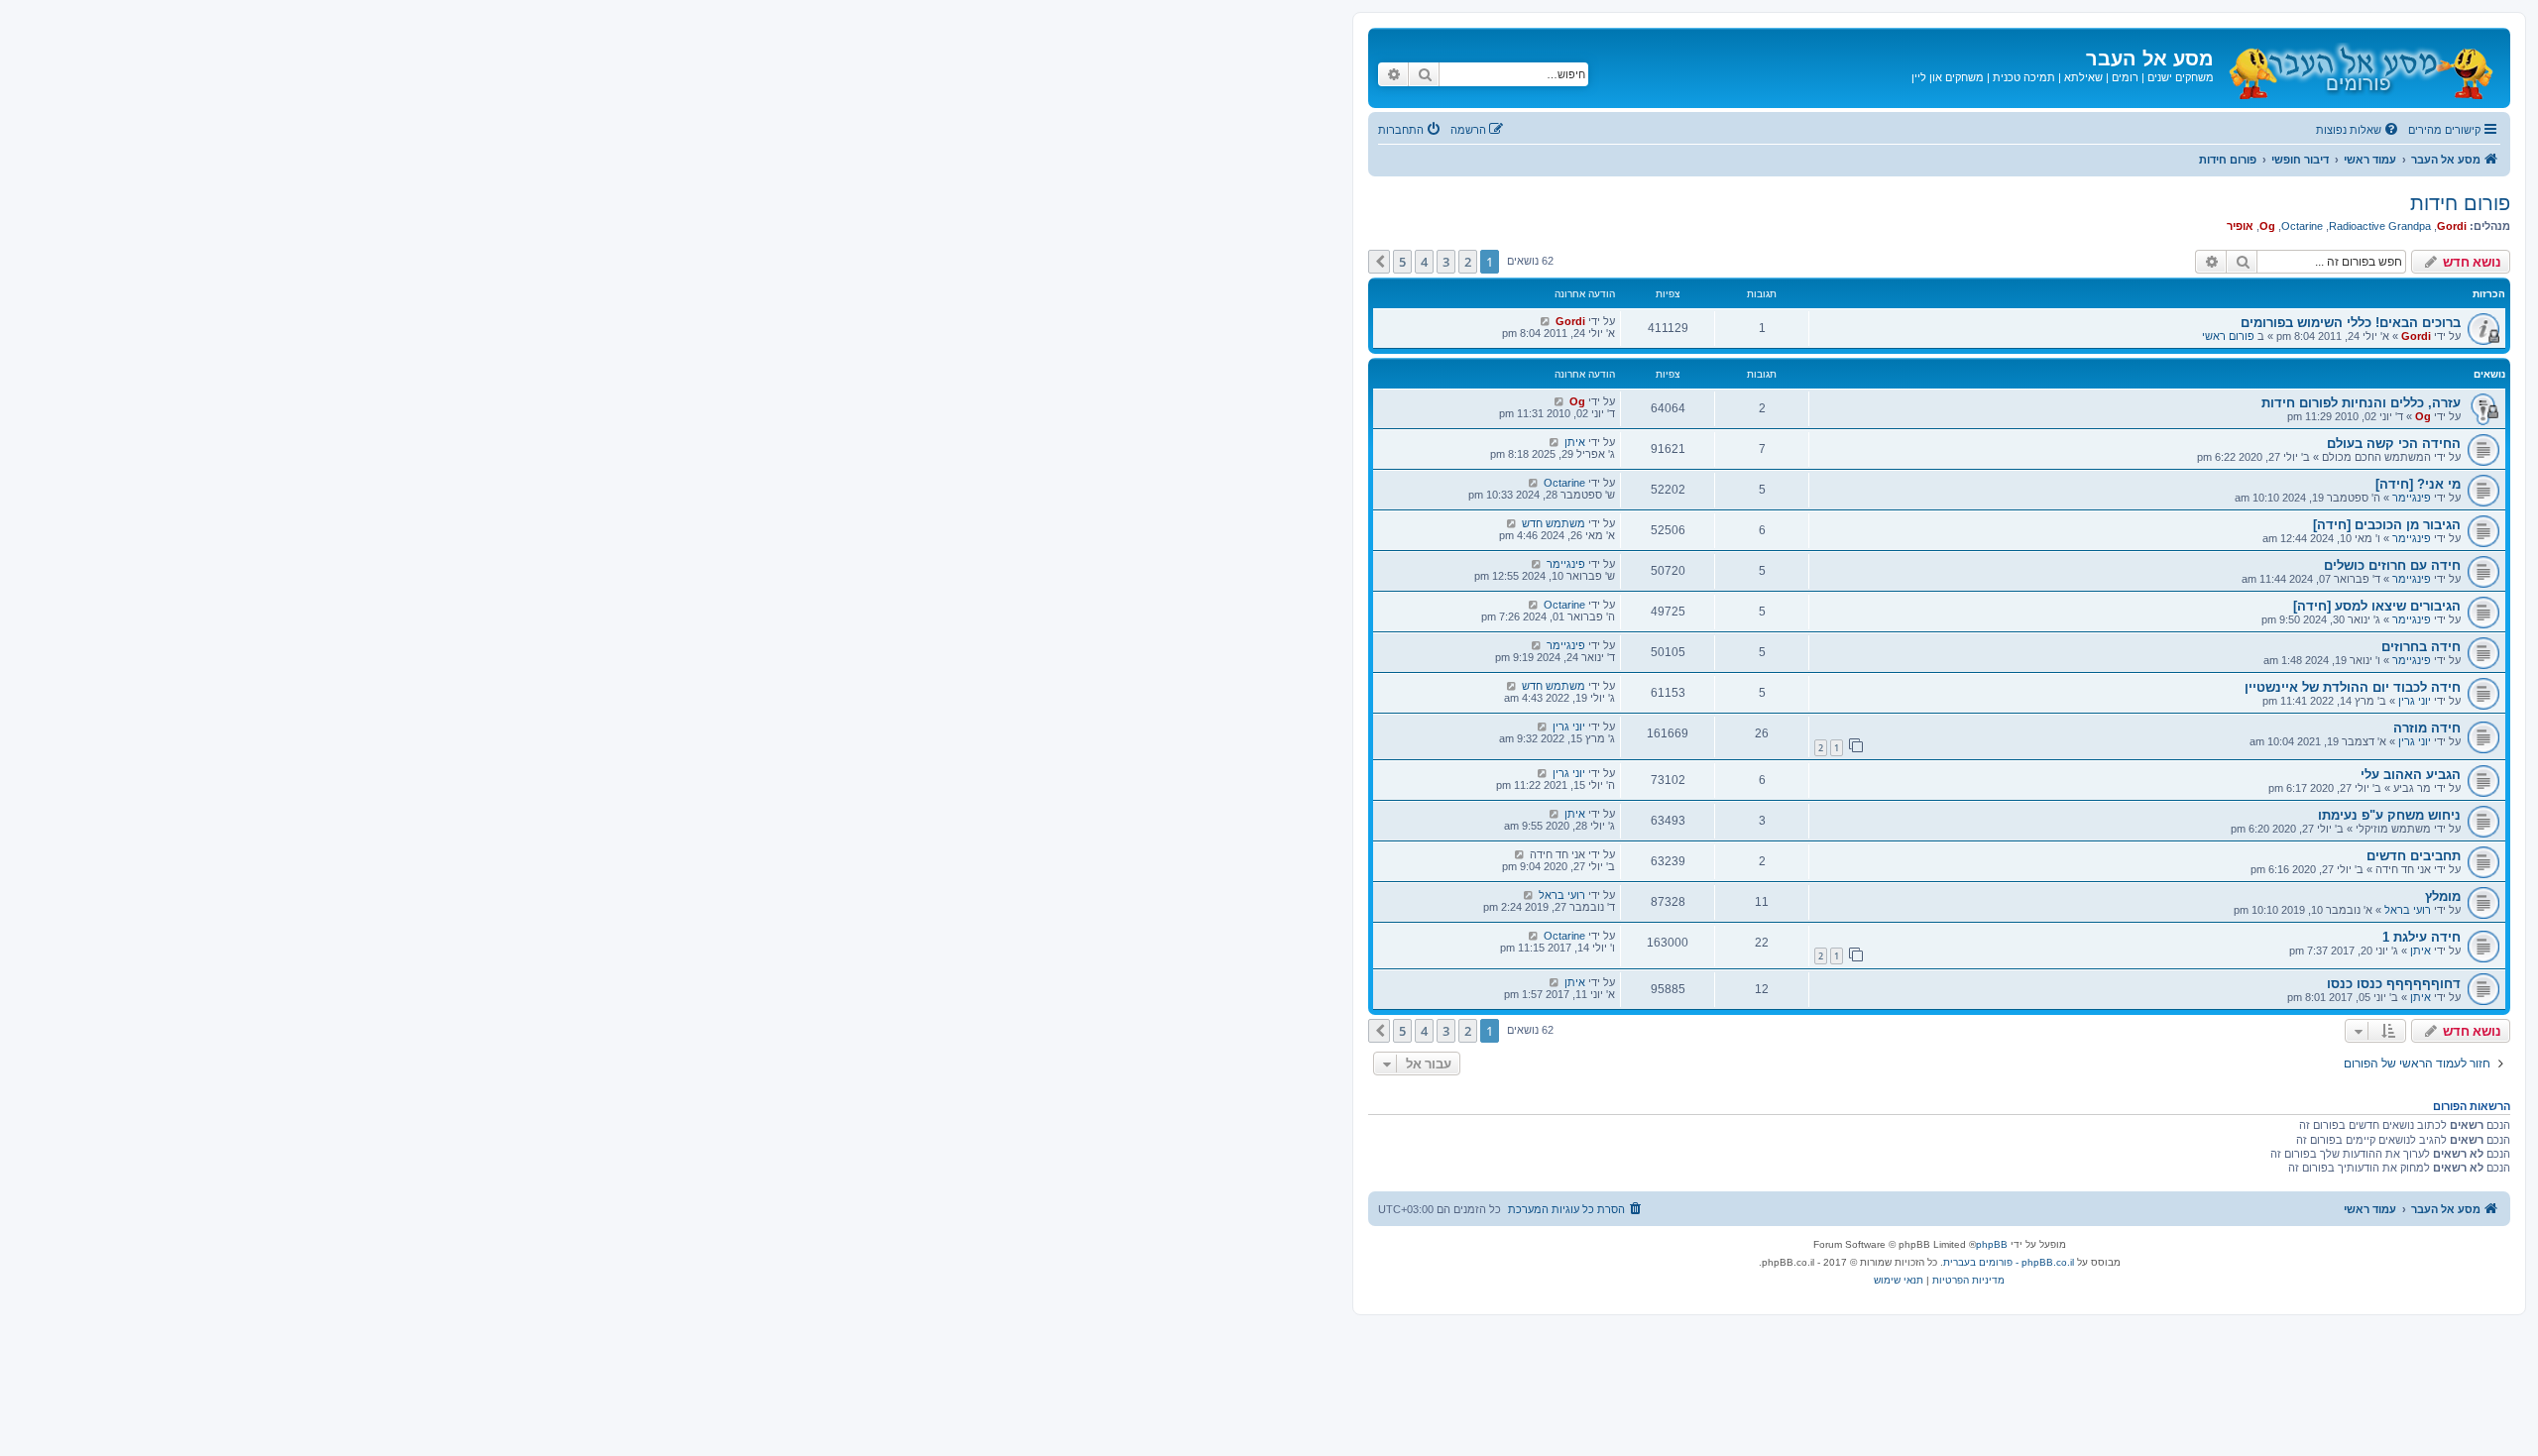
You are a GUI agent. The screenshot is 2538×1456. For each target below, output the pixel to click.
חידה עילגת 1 (2422, 937)
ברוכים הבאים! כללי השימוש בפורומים (2351, 323)
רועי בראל (2408, 910)
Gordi (2452, 226)
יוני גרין (2415, 701)
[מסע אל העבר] (2360, 68)
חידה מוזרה (2427, 728)
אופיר (2240, 226)
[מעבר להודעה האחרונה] (1545, 321)
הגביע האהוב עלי (2411, 775)
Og (2267, 226)
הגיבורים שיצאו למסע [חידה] (2377, 606)
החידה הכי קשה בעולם (2394, 444)
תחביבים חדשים (2414, 856)
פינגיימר (2412, 498)
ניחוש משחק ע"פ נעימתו (2389, 815)
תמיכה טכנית (2024, 77)
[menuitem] (2359, 130)
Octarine (2302, 226)
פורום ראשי (2228, 336)
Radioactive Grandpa (2380, 226)
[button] (1379, 262)
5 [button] (1402, 262)
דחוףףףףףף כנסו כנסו (2394, 984)
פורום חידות (2460, 203)
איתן (1575, 442)
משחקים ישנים (2181, 77)
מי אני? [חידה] (2418, 484)
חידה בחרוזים (2421, 647)
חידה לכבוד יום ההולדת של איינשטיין (2353, 687)
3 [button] (1446, 262)
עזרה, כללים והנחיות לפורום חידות (2361, 403)
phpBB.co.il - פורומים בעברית (2009, 1262)
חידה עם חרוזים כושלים (2392, 565)
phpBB (1992, 1244)
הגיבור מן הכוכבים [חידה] (2387, 525)
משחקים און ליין (1948, 77)
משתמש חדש (1554, 523)
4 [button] (1424, 262)
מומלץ (2443, 896)
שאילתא (2083, 77)
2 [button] (1468, 262)
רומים (2125, 77)
